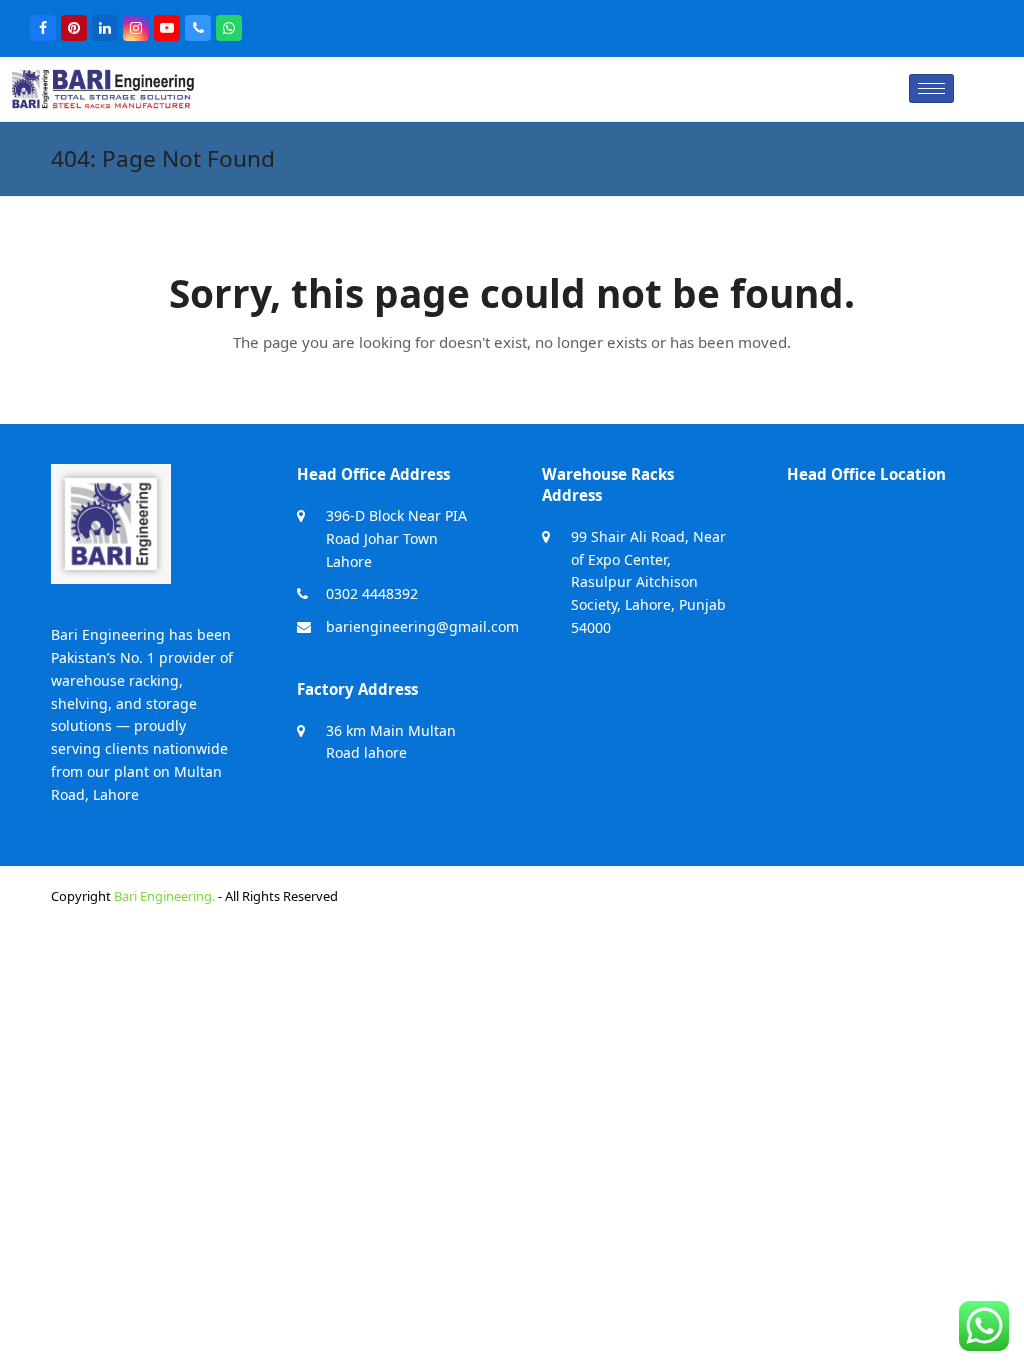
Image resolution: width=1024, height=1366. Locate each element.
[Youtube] (167, 28)
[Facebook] (43, 28)
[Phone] (198, 28)
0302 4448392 (372, 593)
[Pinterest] (74, 28)
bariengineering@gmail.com (422, 626)
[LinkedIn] (105, 28)
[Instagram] (136, 28)
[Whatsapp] (229, 28)
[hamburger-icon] (931, 88)
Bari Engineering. (164, 896)
